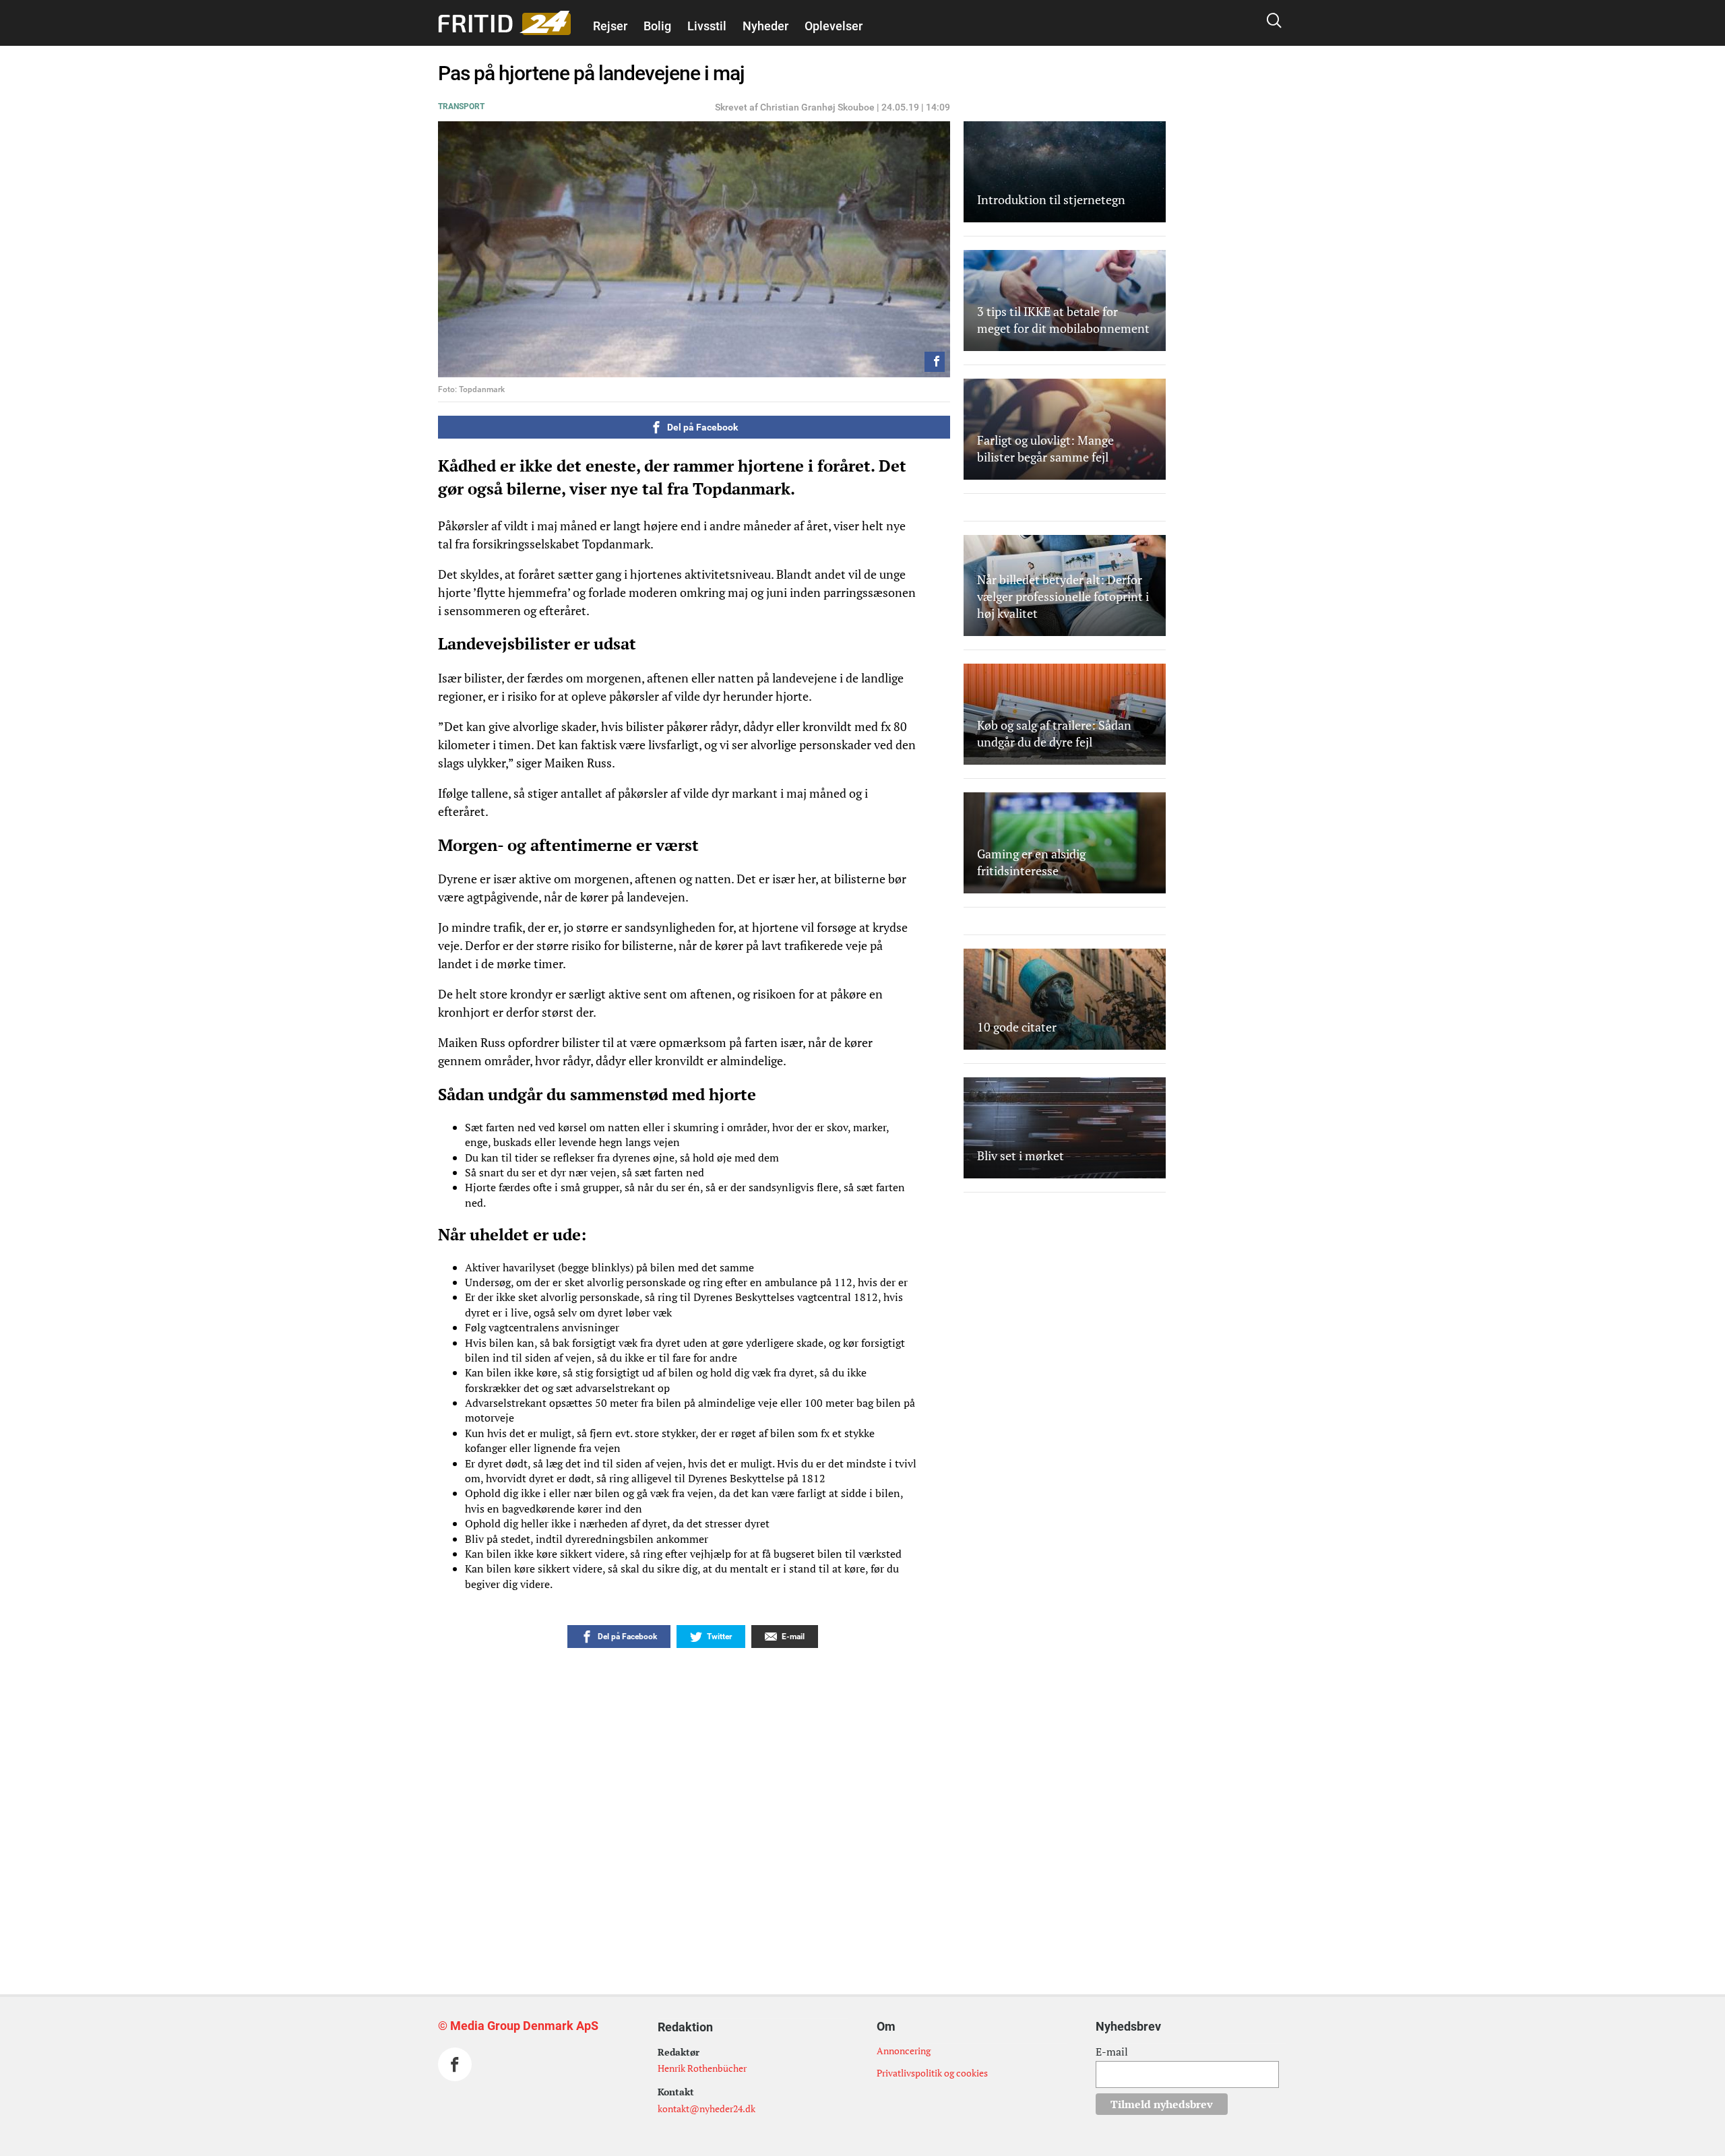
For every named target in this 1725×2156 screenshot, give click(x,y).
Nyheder (765, 26)
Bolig (657, 26)
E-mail (1112, 2052)
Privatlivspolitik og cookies (932, 2073)
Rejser (610, 26)
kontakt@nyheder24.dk (707, 2109)
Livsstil (707, 26)
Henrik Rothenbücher (702, 2068)
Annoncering (904, 2051)
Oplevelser (834, 26)
